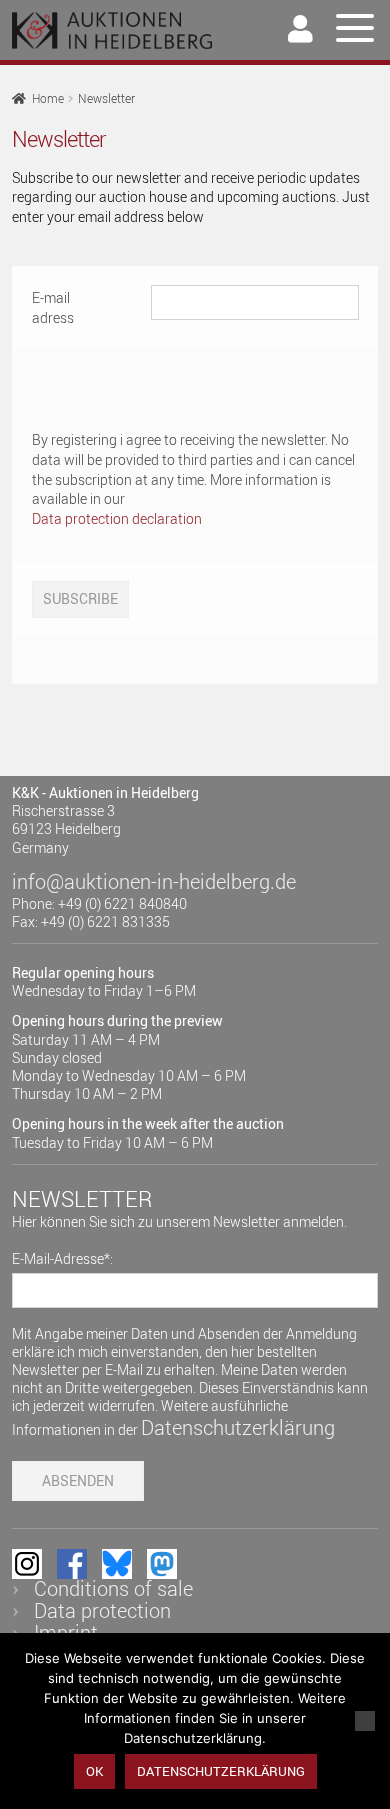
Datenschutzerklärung (238, 1427)
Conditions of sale (113, 1588)
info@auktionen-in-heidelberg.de (154, 881)
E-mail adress (53, 307)
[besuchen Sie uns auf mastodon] (162, 1564)
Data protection (102, 1610)
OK (94, 1771)
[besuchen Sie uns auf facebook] (72, 1564)
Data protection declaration (117, 518)
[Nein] (365, 1721)
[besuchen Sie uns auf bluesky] (117, 1564)
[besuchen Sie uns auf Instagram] (27, 1564)
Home (48, 98)
